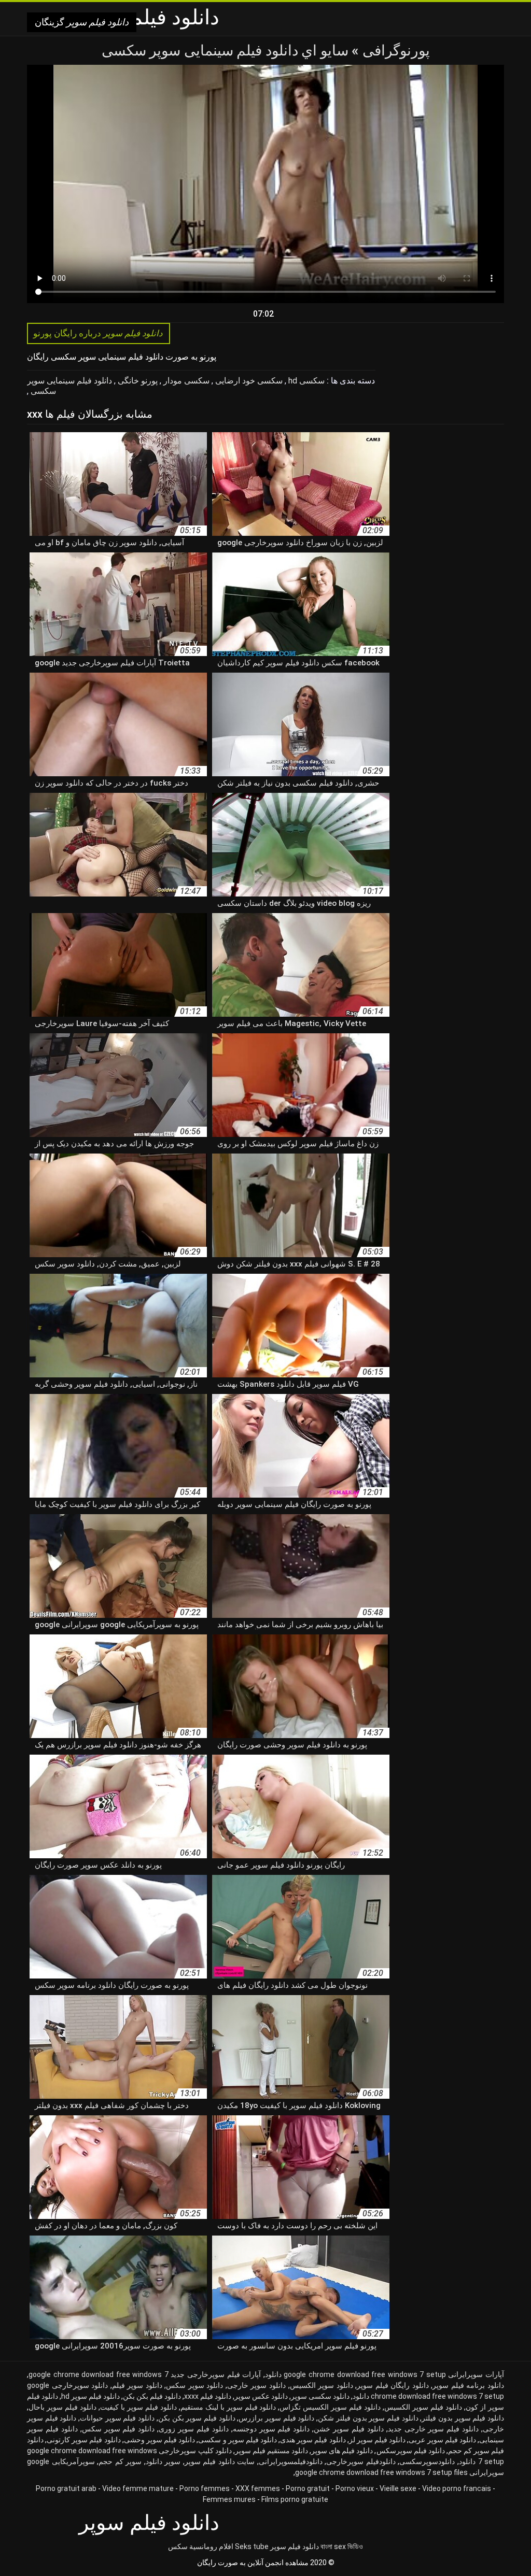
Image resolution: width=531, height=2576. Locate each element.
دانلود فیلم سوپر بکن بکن (197, 2418)
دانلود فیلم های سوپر (342, 2451)
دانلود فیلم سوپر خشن (349, 2429)
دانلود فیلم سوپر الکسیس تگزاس (330, 2407)
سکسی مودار (185, 381)
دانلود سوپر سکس (194, 2385)
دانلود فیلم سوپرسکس (411, 2451)
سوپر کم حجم (120, 2461)
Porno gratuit (308, 2488)
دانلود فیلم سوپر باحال (62, 2407)
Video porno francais (457, 2488)
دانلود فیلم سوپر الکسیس (423, 2407)
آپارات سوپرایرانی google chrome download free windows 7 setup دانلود (385, 2374)
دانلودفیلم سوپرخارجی (361, 2461)
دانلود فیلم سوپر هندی (313, 2440)
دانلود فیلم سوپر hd (90, 2396)
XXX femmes (258, 2488)
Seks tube (252, 2546)
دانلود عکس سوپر (261, 2396)
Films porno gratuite (295, 2499)
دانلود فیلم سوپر (295, 2546)
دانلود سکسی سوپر (320, 2396)
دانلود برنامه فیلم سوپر (468, 2385)
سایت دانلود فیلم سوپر (220, 2461)
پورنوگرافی (394, 51)
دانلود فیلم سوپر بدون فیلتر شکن (368, 2418)
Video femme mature (138, 2488)
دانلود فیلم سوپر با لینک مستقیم (228, 2407)
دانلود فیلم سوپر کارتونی (83, 2440)
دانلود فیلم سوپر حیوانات (117, 2418)
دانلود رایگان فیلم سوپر (393, 2385)
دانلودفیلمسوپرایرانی (291, 2461)
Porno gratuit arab (66, 2488)
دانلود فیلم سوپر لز (377, 2440)
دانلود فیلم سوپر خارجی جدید (434, 2429)
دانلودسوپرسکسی (427, 2461)
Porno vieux (355, 2488)
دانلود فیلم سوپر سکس (118, 2429)
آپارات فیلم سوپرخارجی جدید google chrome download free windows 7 (145, 2374)
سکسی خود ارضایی (248, 381)
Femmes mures (229, 2499)
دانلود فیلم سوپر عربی (442, 2440)
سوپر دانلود (163, 2461)
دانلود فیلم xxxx (208, 2396)
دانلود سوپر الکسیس (322, 2385)
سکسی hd (305, 381)
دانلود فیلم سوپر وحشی (159, 2440)
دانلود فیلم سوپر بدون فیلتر (463, 2418)
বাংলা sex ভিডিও (342, 2546)
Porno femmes (205, 2488)
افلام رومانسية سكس (201, 2546)
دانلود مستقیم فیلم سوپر (271, 2451)
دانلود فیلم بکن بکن (152, 2396)
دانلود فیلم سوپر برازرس (276, 2418)
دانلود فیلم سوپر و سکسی (237, 2440)
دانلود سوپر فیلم (137, 2385)
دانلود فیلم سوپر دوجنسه (271, 2429)
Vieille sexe (398, 2488)
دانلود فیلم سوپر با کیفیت (138, 2407)
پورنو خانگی (137, 381)
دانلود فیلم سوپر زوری (194, 2429)
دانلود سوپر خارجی (256, 2385)
